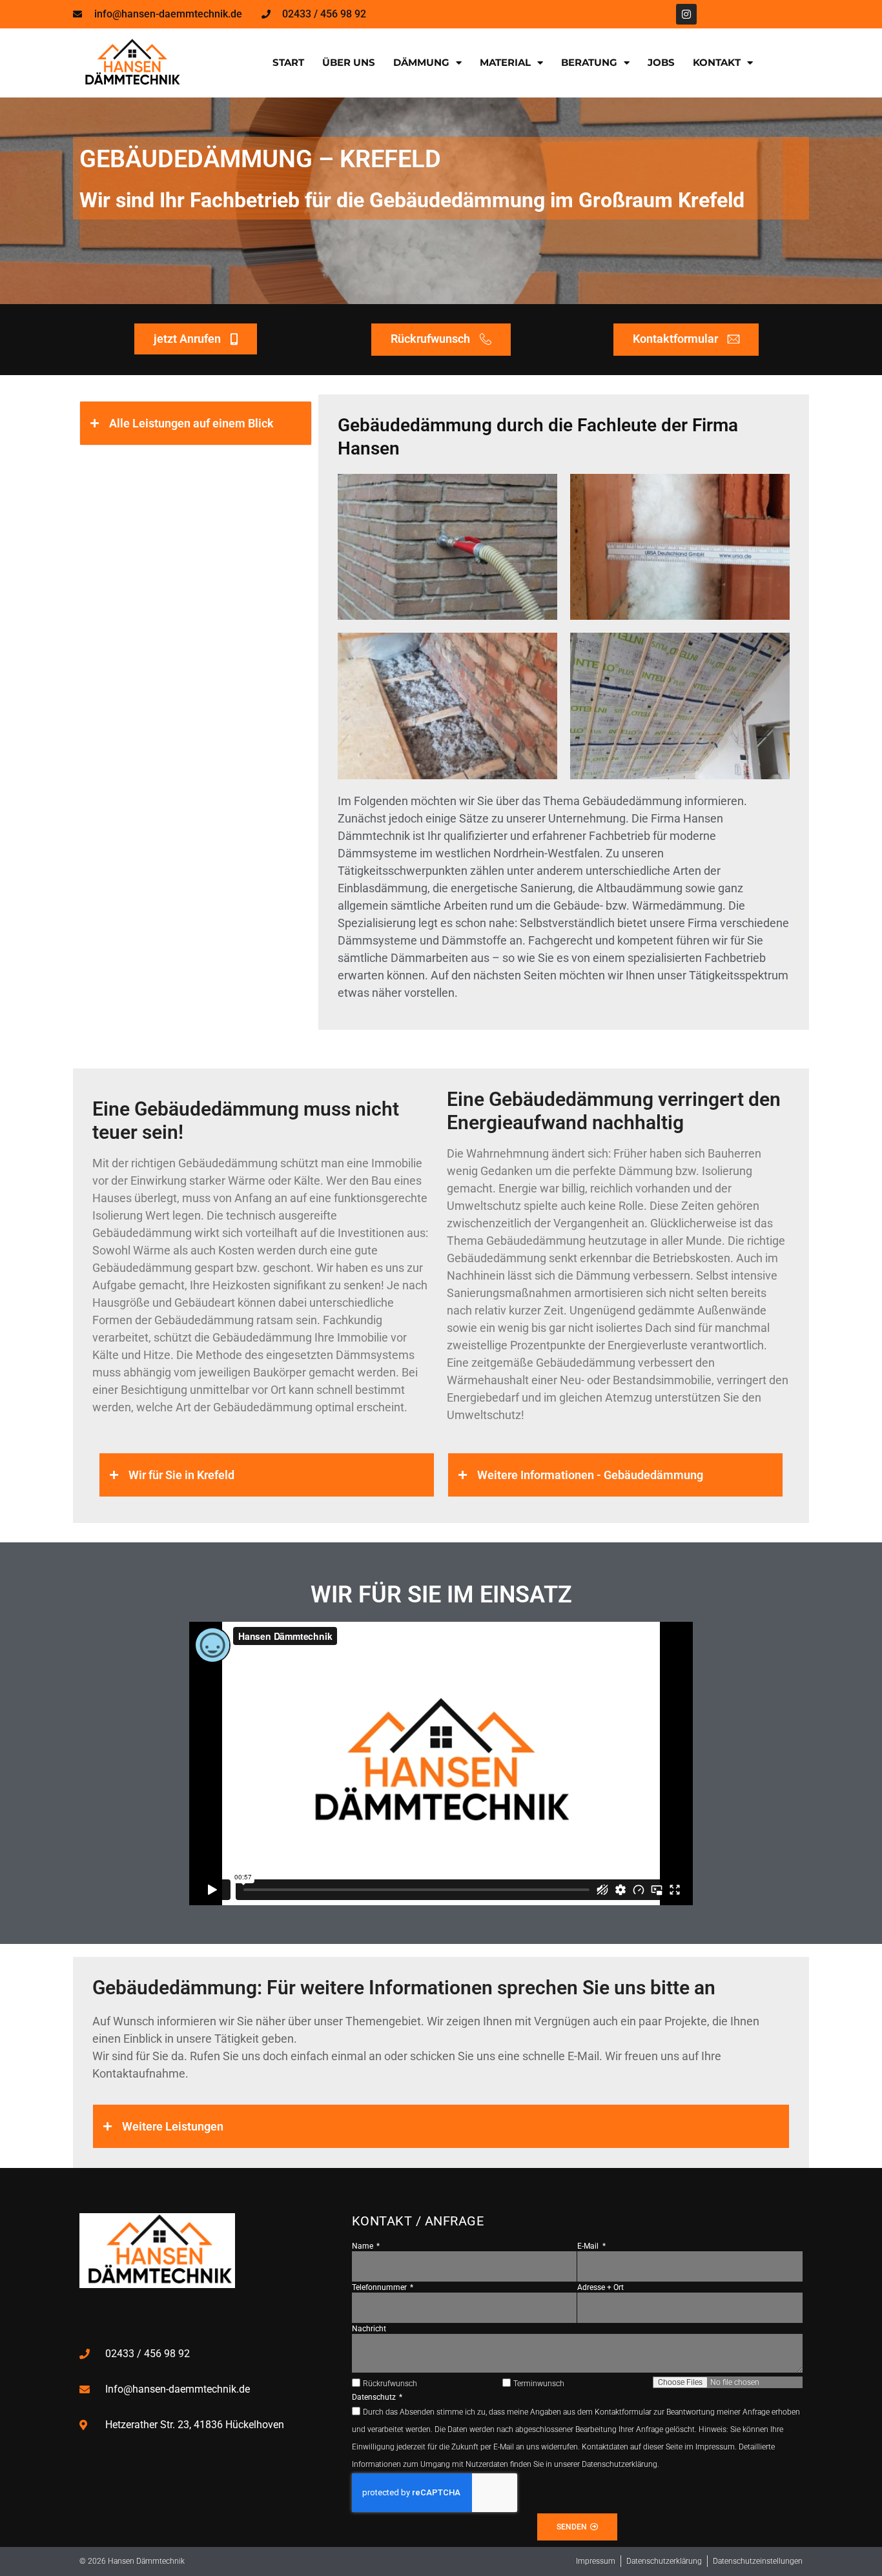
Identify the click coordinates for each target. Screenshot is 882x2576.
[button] (196, 423)
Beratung (589, 62)
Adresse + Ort (600, 2287)
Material (505, 62)
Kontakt (717, 62)
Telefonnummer (380, 2287)
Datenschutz (375, 2397)
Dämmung (421, 62)
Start (288, 62)
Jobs (661, 62)
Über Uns (349, 62)
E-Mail (589, 2246)
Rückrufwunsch (390, 2384)
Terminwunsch (539, 2384)
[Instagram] (686, 14)
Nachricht (369, 2329)
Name (364, 2246)
